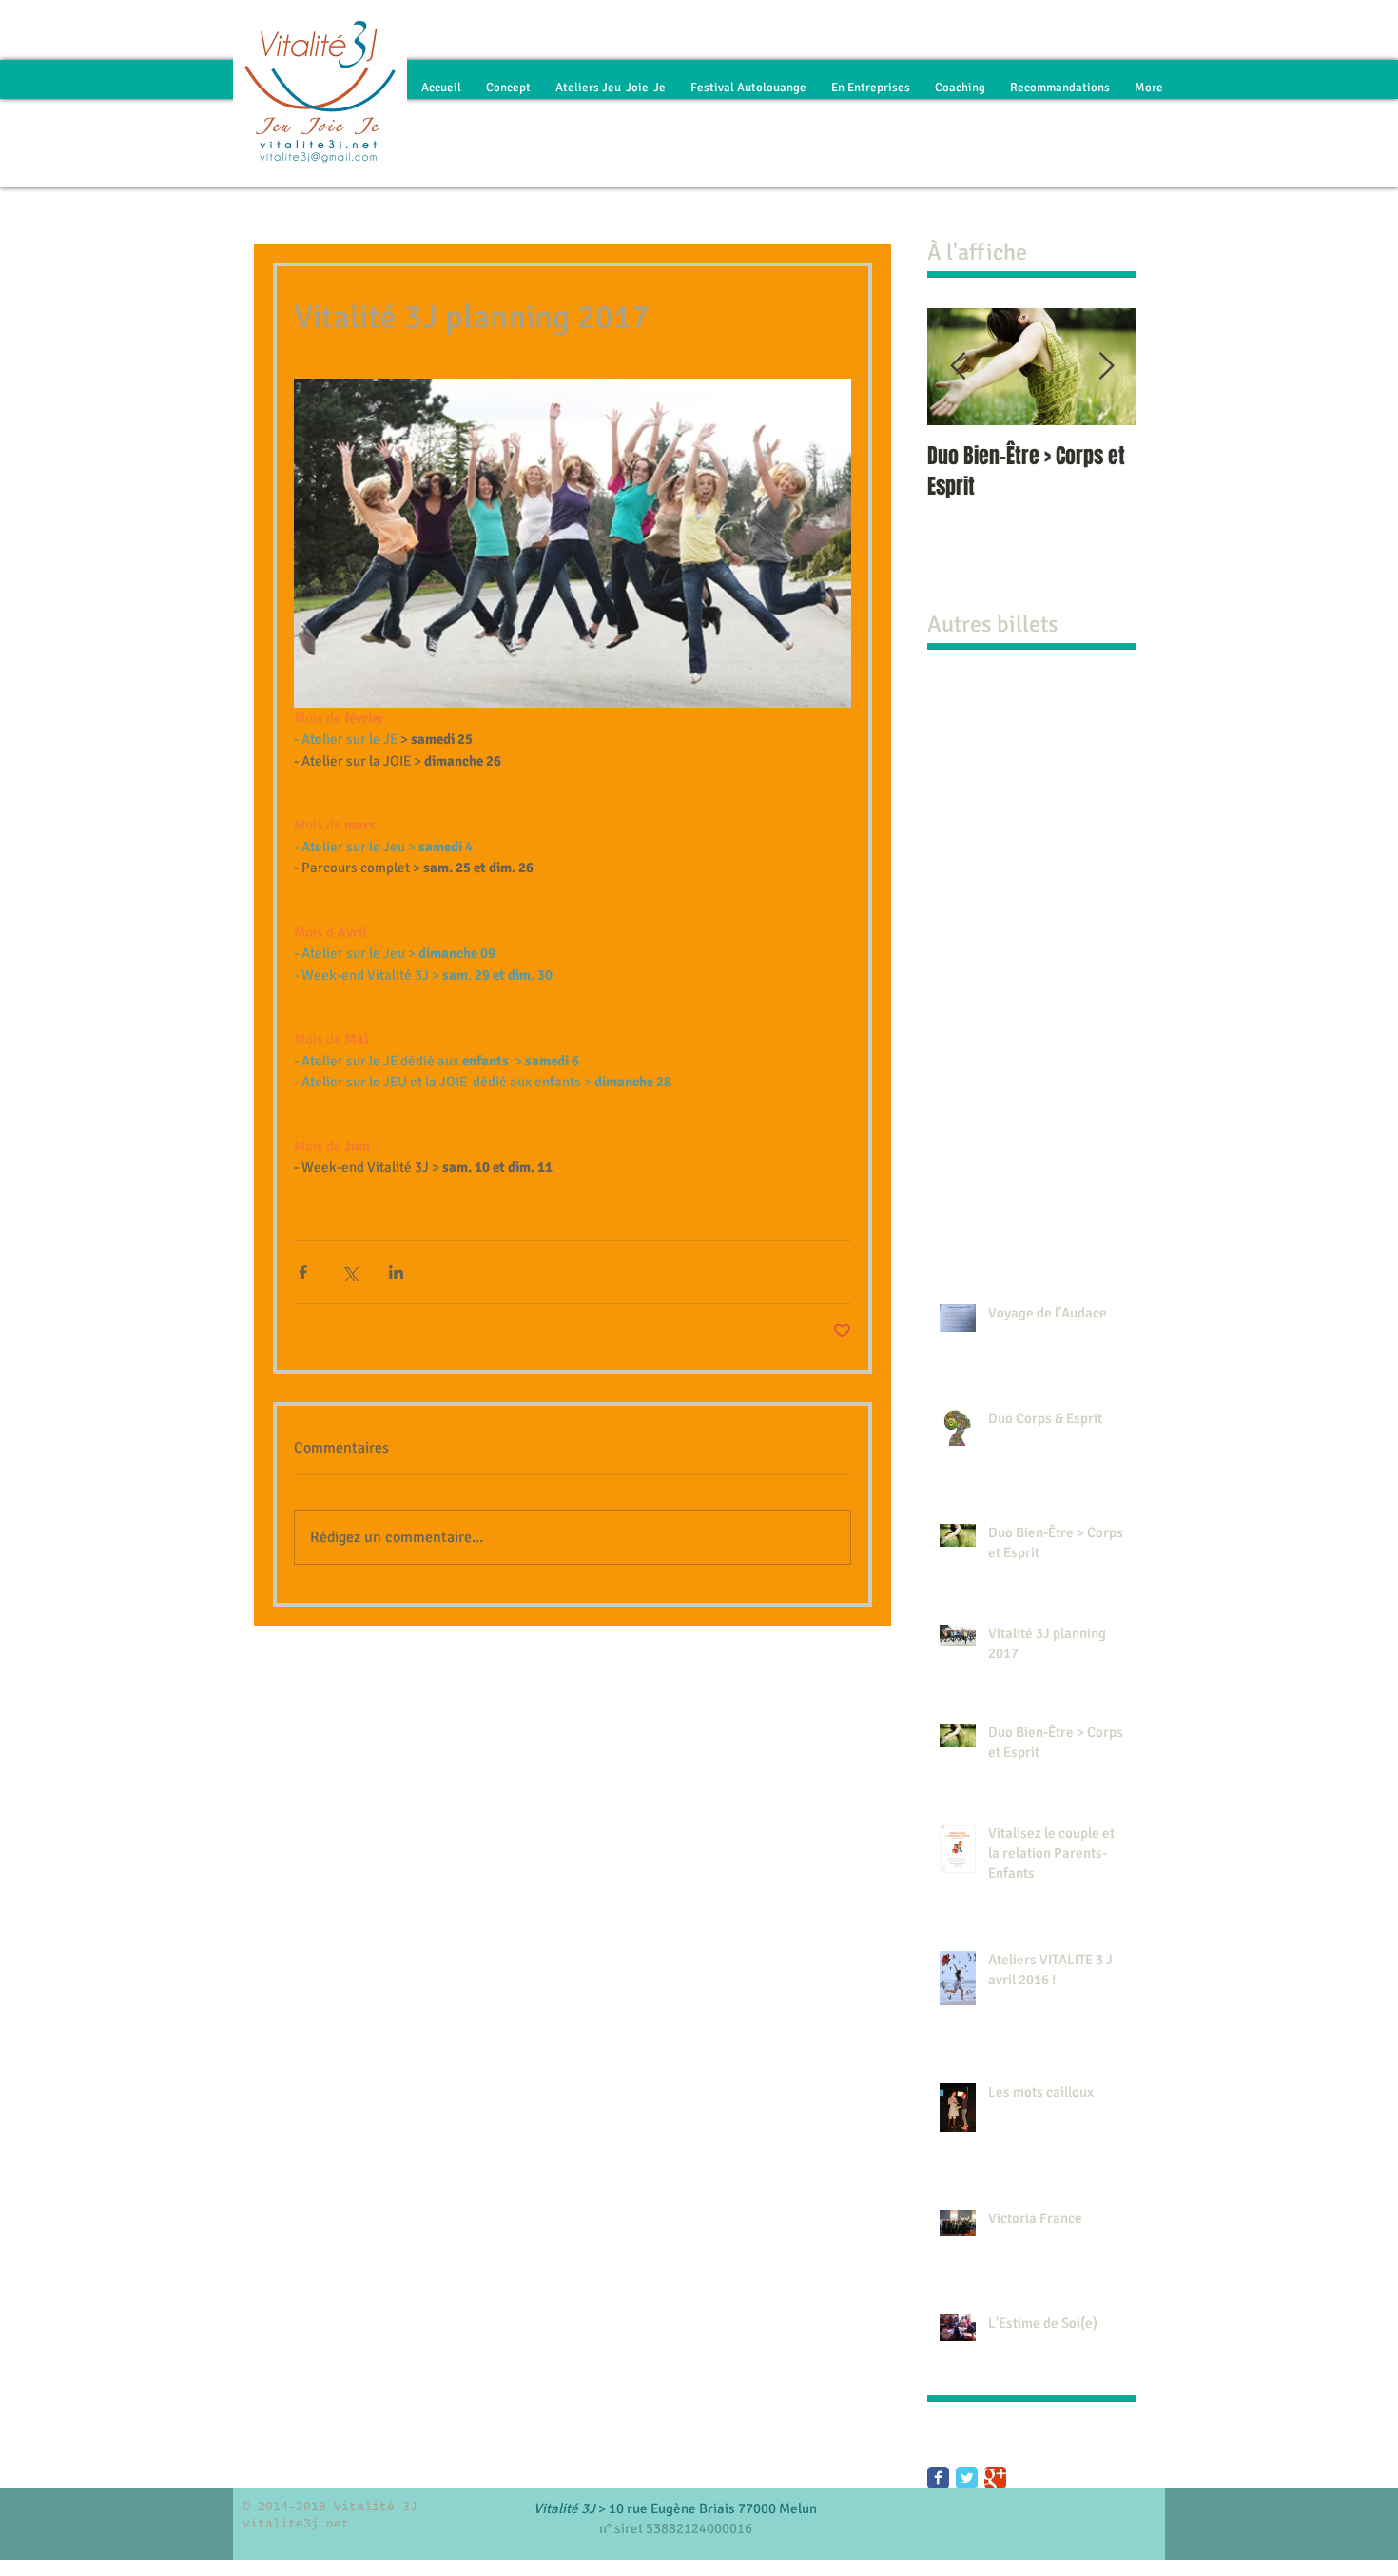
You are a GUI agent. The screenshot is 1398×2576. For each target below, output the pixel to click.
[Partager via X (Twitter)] (349, 1272)
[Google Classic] (995, 2478)
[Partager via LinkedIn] (396, 1272)
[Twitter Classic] (967, 2478)
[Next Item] (1106, 367)
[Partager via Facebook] (303, 1272)
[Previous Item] (958, 367)
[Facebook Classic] (938, 2478)
